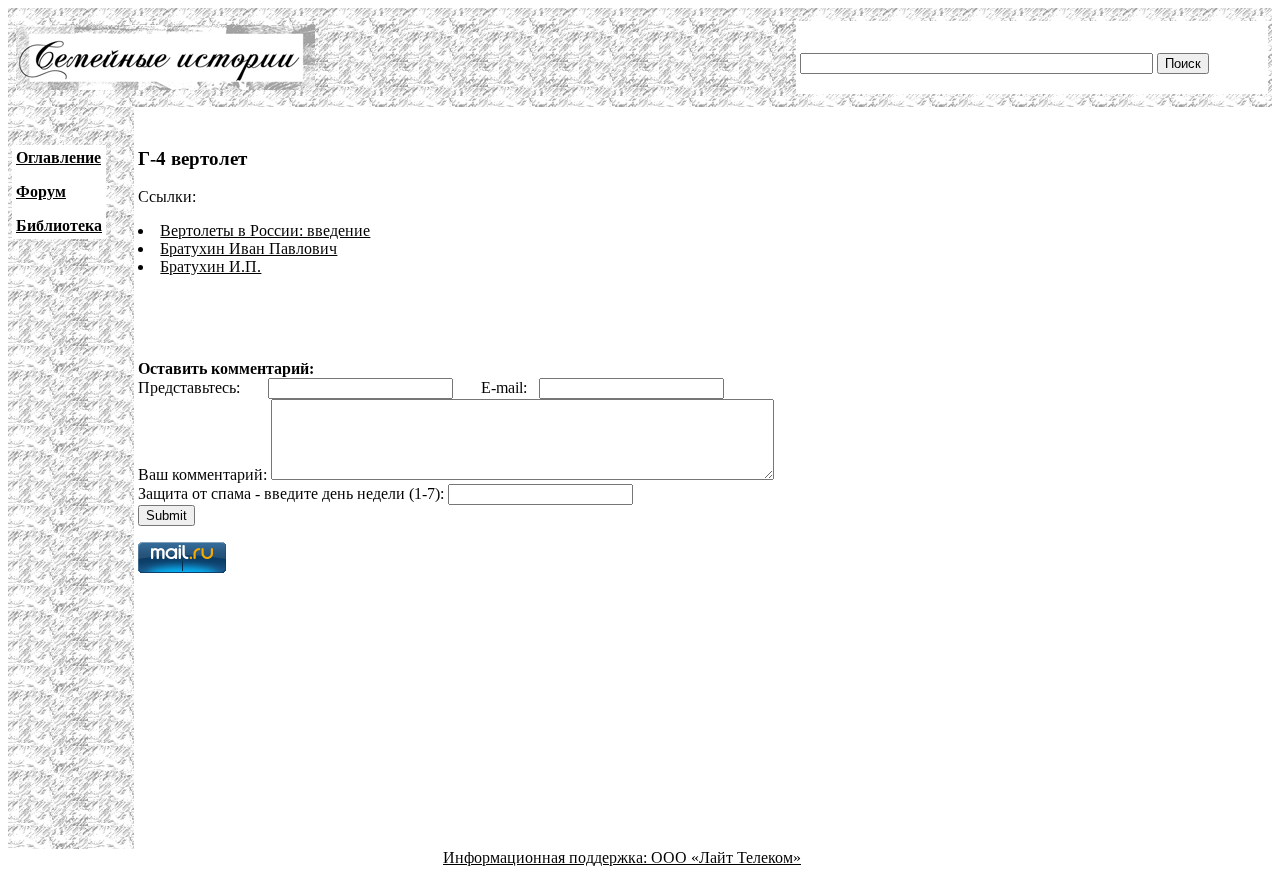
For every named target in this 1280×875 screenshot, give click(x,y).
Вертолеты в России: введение (265, 230)
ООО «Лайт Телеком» (726, 857)
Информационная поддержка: (547, 857)
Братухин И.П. (210, 266)
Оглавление (58, 157)
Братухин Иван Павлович (248, 248)
